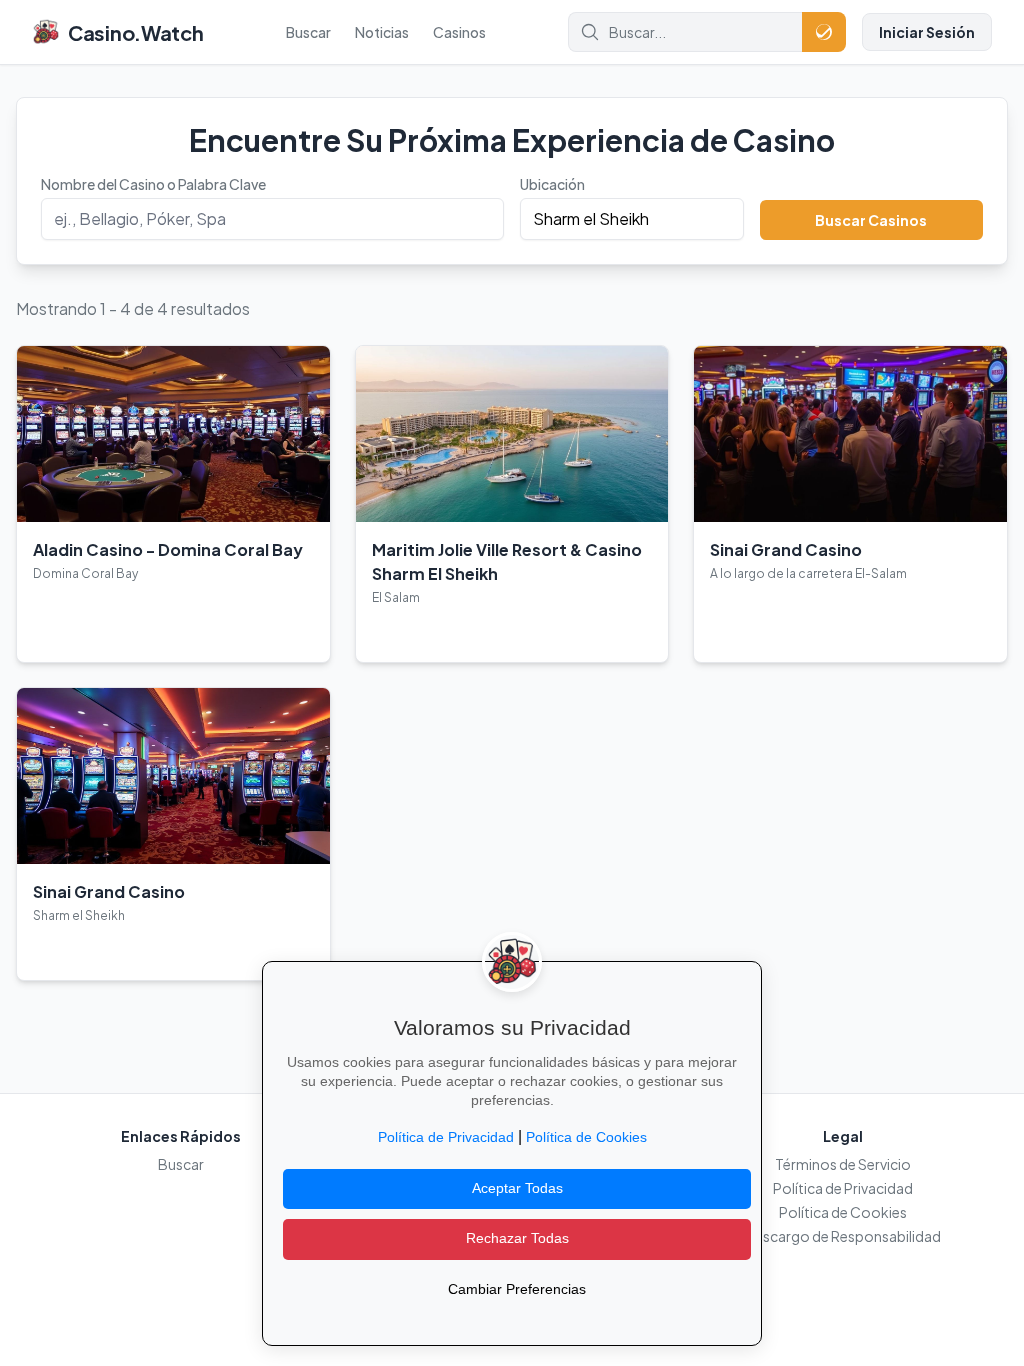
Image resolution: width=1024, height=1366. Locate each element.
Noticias (382, 32)
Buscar (308, 32)
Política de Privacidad (843, 1188)
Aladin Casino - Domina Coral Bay (168, 549)
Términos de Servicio (843, 1164)
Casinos (459, 32)
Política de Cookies (843, 1212)
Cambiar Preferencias (517, 1289)
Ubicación (552, 184)
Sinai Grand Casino (786, 549)
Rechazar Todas (517, 1238)
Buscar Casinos (871, 220)
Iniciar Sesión (927, 32)
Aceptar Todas (517, 1188)
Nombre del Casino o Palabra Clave (153, 184)
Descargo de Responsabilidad (843, 1236)
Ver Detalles (81, 631)
